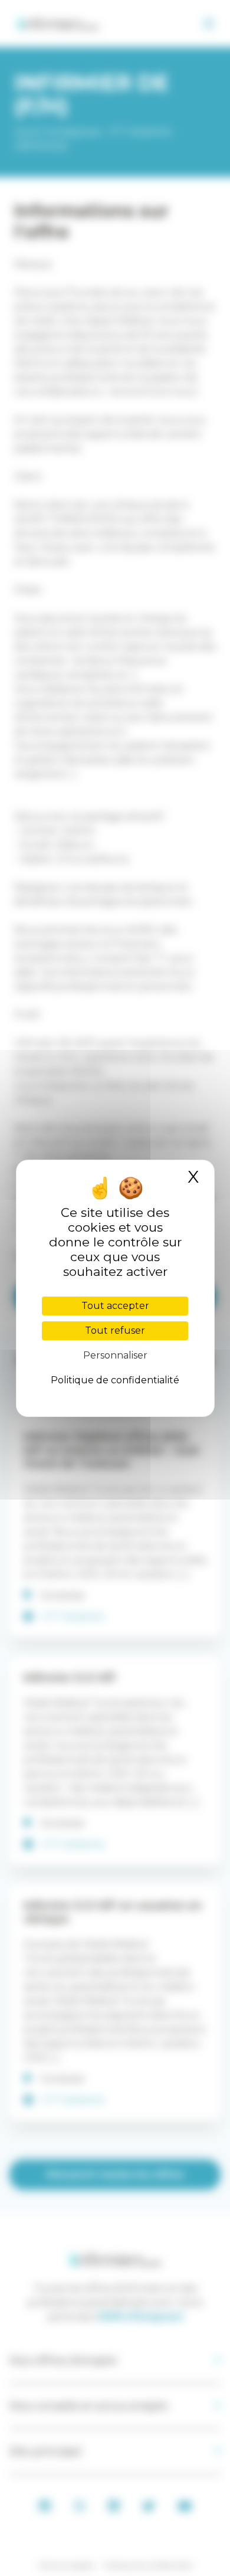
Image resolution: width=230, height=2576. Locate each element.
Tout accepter (115, 1306)
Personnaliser (115, 1355)
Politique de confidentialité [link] (115, 1380)
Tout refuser (115, 1330)
